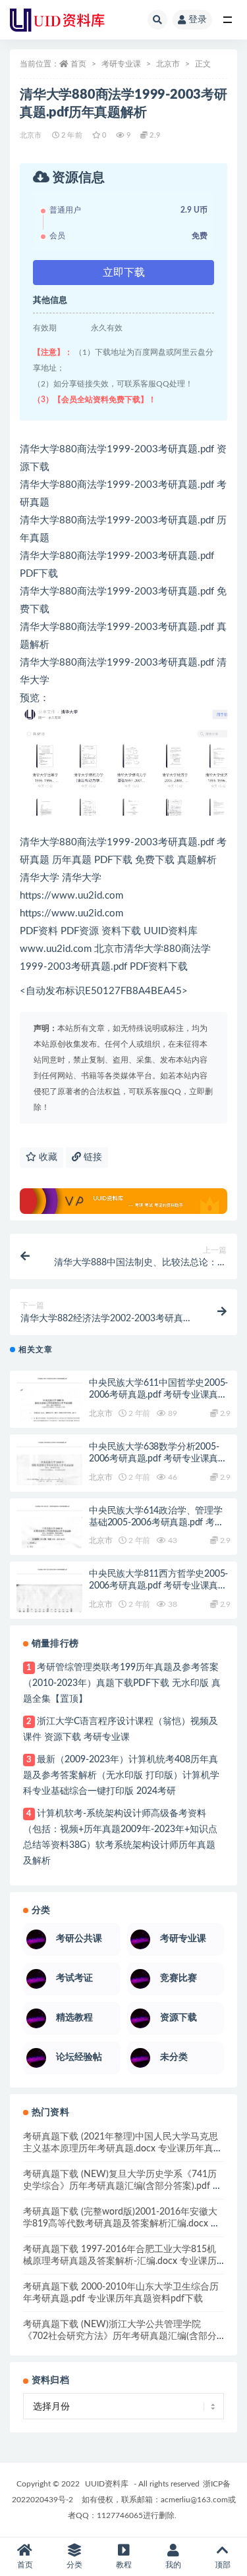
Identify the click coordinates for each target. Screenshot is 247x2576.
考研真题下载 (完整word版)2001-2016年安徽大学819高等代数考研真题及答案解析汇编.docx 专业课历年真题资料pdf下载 (122, 2224)
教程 (124, 2565)
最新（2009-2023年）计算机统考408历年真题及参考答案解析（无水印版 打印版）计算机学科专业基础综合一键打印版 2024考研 (121, 1775)
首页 (78, 64)
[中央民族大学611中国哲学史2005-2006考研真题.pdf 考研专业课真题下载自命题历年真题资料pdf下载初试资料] (49, 1411)
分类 (74, 2565)
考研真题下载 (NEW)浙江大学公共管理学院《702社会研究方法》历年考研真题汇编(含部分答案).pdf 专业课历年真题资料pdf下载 (120, 2336)
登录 (198, 20)
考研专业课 (121, 64)
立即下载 (124, 273)
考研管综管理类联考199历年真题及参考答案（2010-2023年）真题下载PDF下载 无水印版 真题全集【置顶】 (122, 1683)
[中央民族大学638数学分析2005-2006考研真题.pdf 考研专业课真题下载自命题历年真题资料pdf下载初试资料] (49, 1475)
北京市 (168, 64)
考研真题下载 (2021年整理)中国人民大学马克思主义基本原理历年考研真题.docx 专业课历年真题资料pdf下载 (123, 2149)
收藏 (47, 1157)
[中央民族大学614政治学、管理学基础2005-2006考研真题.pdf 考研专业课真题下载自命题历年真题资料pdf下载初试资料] (49, 1538)
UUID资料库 (107, 2484)
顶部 (223, 2565)
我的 (173, 2565)
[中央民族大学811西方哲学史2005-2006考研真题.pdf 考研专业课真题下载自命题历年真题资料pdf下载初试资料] (49, 1602)
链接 (92, 1157)
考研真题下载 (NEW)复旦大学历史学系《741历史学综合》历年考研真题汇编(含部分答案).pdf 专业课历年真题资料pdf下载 (123, 2186)
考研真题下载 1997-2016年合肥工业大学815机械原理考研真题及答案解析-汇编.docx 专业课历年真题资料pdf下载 (120, 2261)
